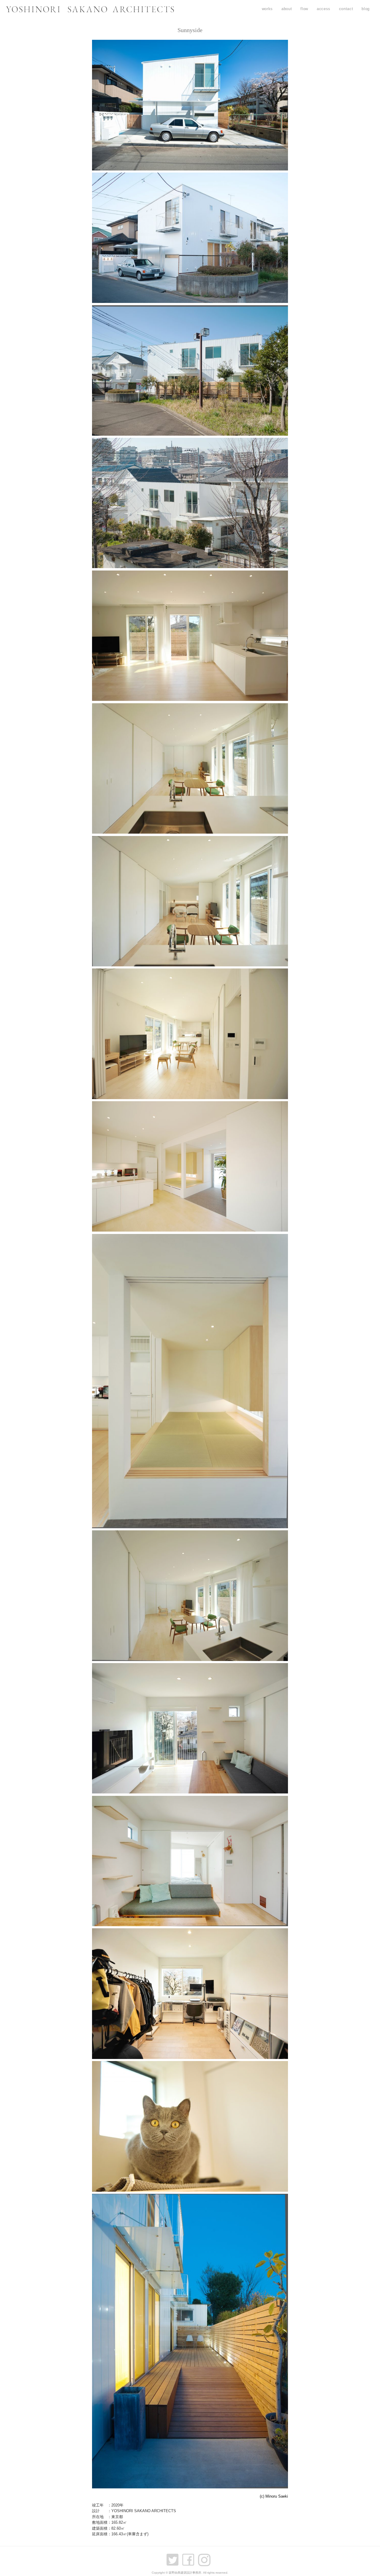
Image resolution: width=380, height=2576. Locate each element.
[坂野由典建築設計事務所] (90, 11)
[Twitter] (174, 2557)
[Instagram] (206, 2557)
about (287, 9)
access (324, 9)
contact (346, 9)
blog (366, 9)
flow (304, 9)
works (267, 9)
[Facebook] (190, 2557)
